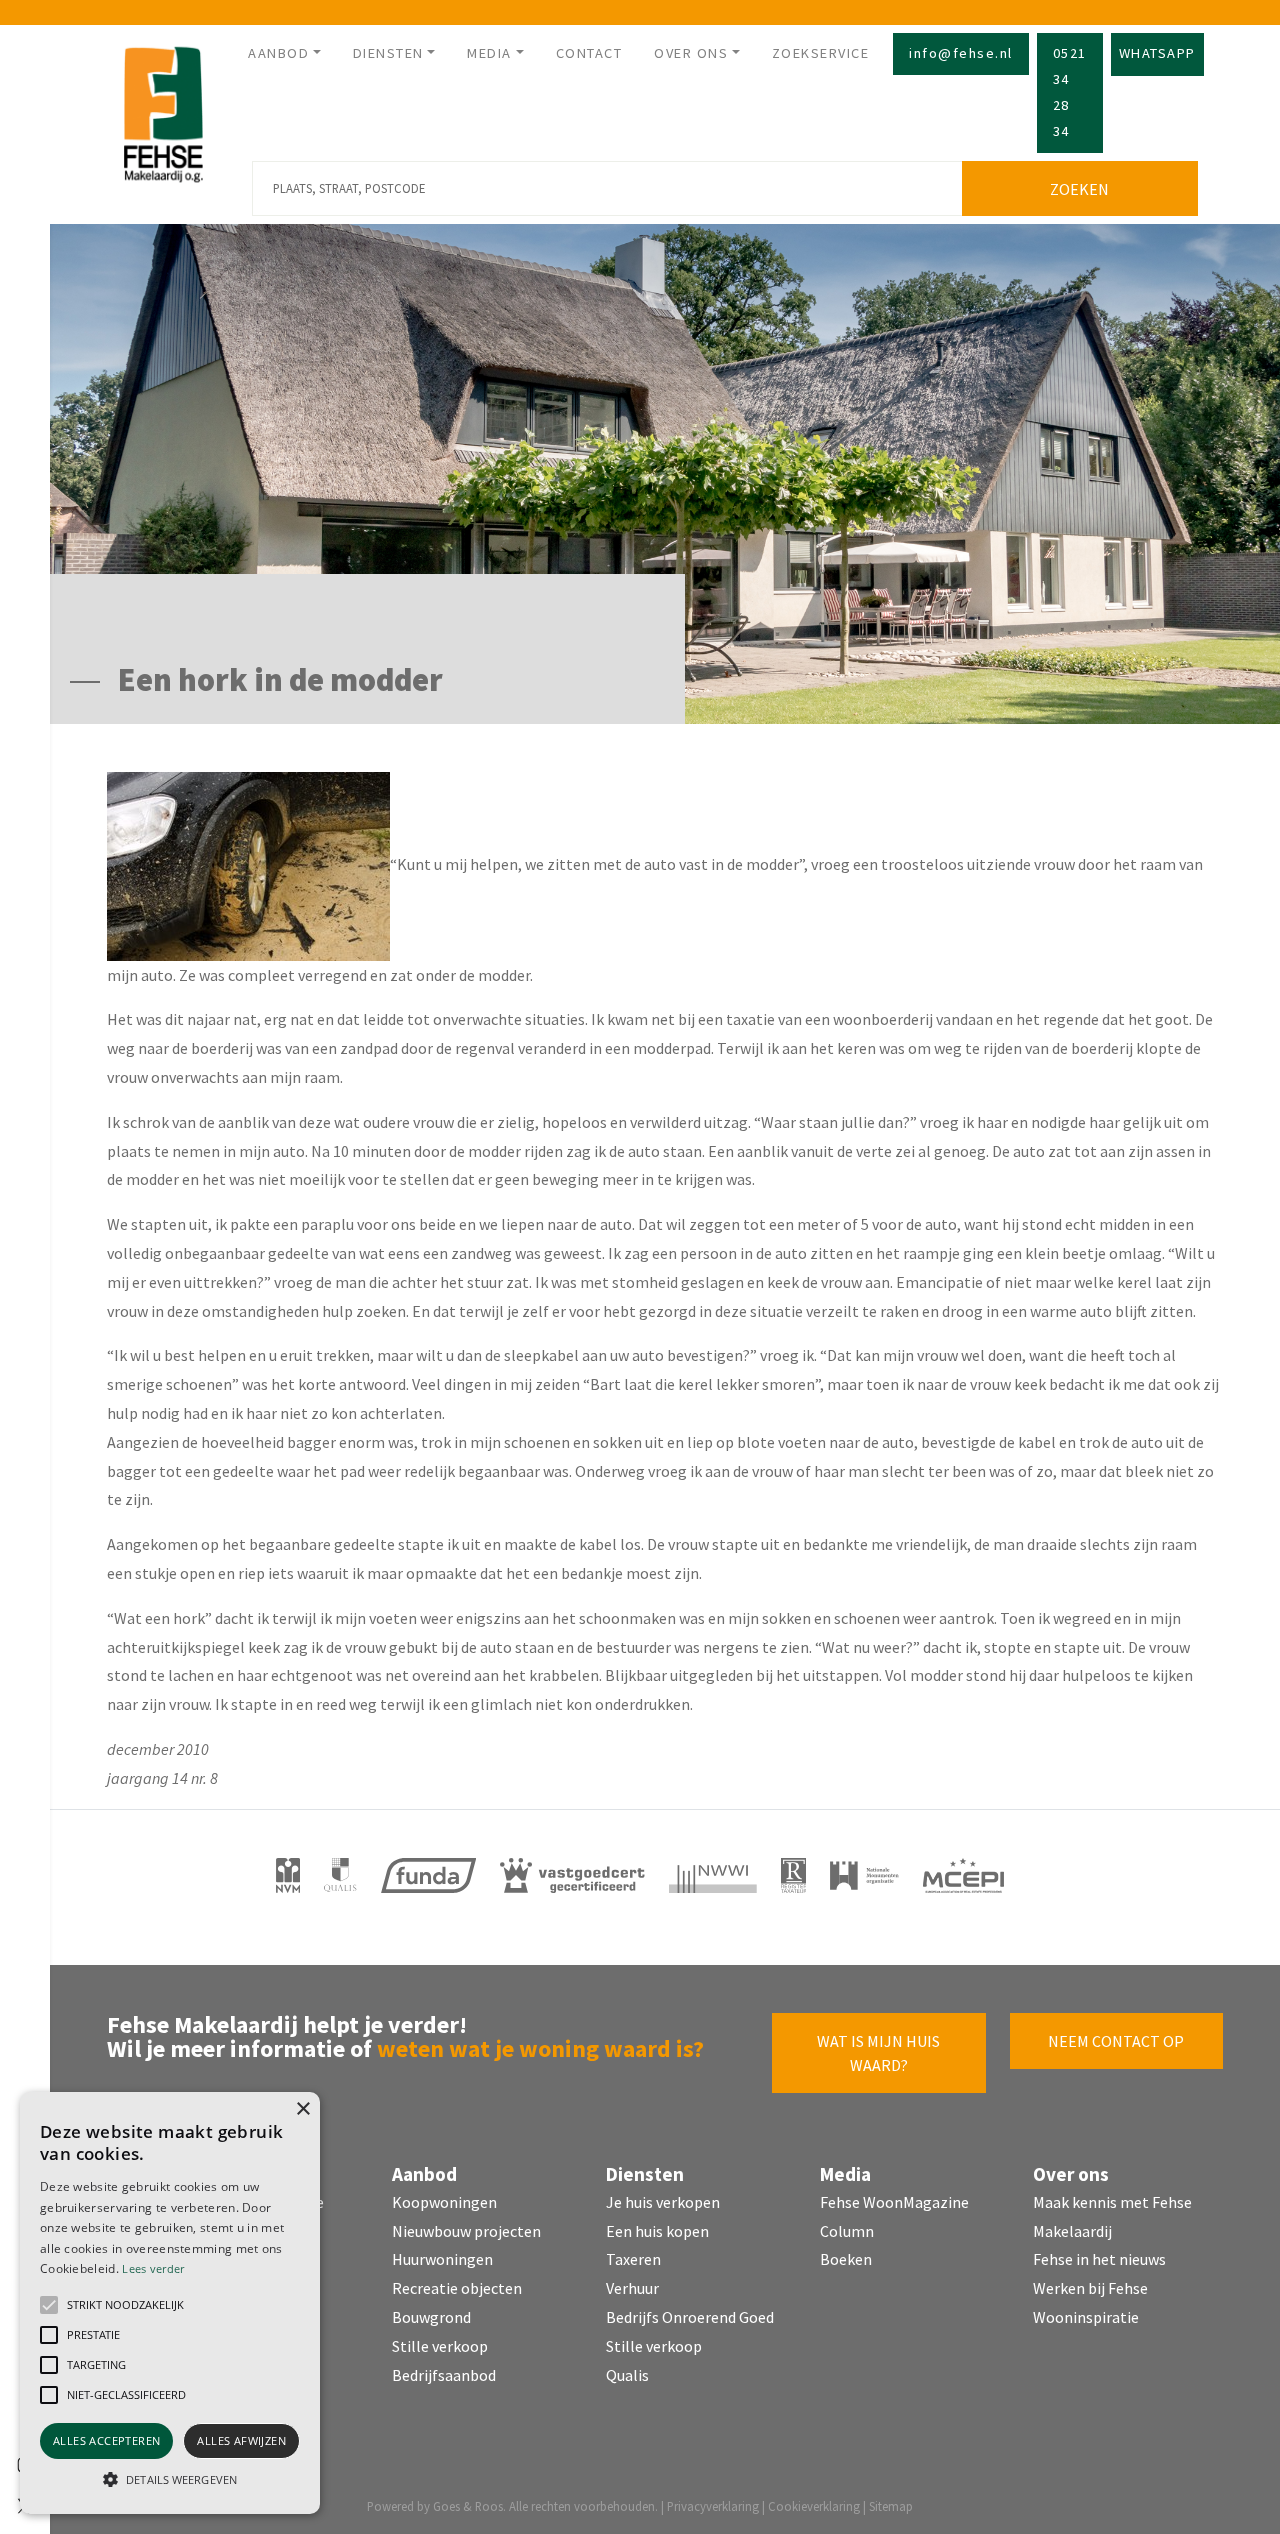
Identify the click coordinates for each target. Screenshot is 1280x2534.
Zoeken (1079, 189)
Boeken (846, 2259)
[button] (49, 2305)
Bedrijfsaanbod (444, 2375)
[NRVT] (794, 1875)
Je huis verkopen (663, 2202)
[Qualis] (340, 1875)
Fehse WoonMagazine (894, 2202)
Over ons (691, 53)
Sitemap (891, 2506)
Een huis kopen (657, 2231)
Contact (589, 53)
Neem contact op (1116, 2041)
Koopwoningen (444, 2202)
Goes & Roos (468, 2506)
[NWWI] (713, 1875)
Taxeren (633, 2259)
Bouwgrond (431, 2317)
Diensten (388, 53)
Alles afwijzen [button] (241, 2440)
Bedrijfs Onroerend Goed (690, 2317)
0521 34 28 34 (1070, 92)
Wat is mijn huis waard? (878, 2053)
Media (489, 53)
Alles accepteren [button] (106, 2440)
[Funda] (428, 1875)
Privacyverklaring (713, 2506)
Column (847, 2231)
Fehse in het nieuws (1099, 2259)
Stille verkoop (440, 2346)
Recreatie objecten (457, 2288)
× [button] (302, 2109)
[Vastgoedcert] (572, 1875)
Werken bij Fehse (1090, 2288)
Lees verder (153, 2268)
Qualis (627, 2375)
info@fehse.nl (961, 53)
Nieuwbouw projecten (466, 2231)
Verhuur (632, 2288)
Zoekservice (821, 53)
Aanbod (278, 53)
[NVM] (288, 1875)
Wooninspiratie (1086, 2317)
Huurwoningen (442, 2259)
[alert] (170, 2303)
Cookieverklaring (814, 2506)
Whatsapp (1157, 53)
